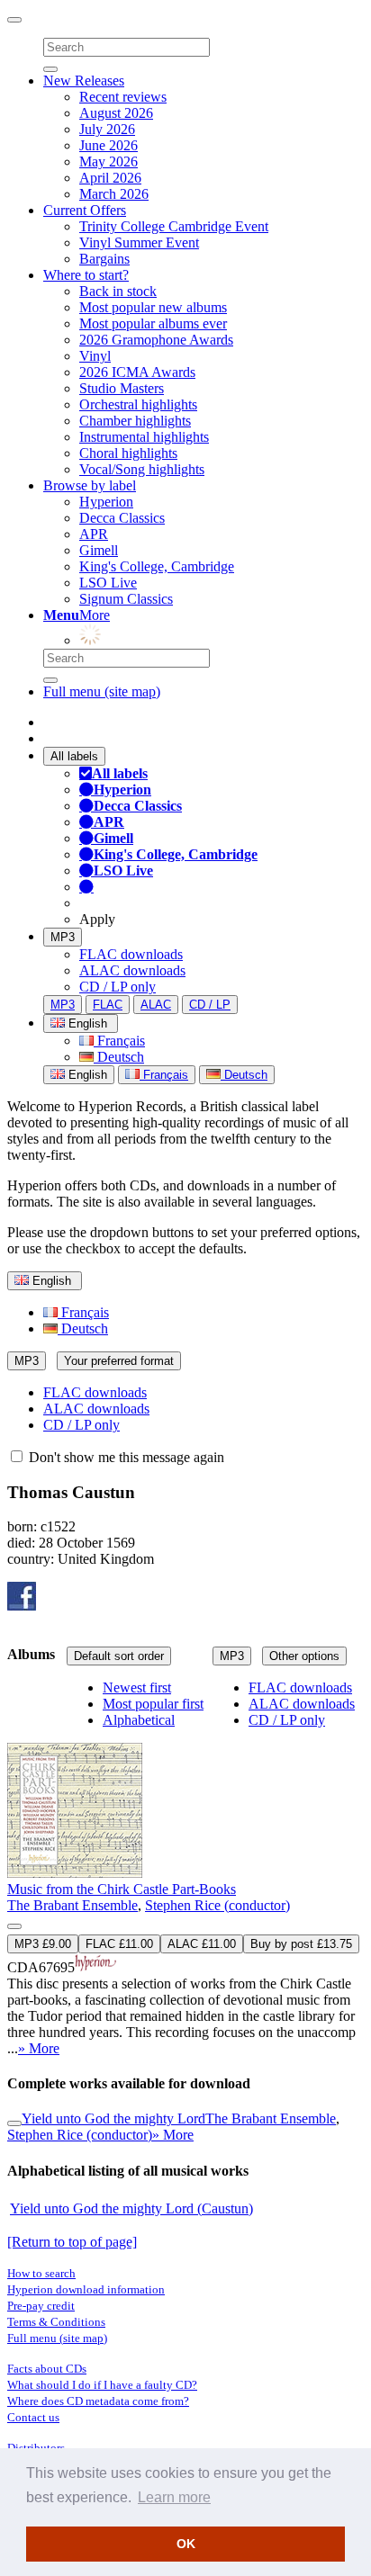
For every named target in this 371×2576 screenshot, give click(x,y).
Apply (97, 919)
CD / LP (210, 1005)
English (86, 1075)
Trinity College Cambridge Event (174, 226)
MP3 (63, 937)
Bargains (104, 259)
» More (39, 2048)
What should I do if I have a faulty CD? (102, 2385)
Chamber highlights (135, 421)
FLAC (108, 1005)
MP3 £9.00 (43, 1944)
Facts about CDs (47, 2369)
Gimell (99, 550)
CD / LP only (118, 987)
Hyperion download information (86, 2289)
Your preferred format (119, 1361)
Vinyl (95, 356)
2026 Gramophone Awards (156, 340)
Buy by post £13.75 (301, 1944)
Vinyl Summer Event (139, 242)
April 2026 (110, 178)
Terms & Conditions (56, 2322)
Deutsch (119, 1057)
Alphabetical (139, 1720)
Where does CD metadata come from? (98, 2401)
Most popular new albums (153, 307)
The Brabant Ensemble (72, 1905)
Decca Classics (122, 518)
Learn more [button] (174, 2497)
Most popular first (153, 1704)
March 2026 (114, 194)
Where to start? (86, 275)
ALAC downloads (132, 970)
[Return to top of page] (72, 2242)
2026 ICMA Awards (137, 372)
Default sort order (119, 1656)
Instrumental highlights (144, 437)
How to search (41, 2273)
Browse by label (90, 485)
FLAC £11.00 (119, 1944)
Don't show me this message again (125, 1457)
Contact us (33, 2417)
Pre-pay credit (41, 2306)
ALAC (156, 1005)
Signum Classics (126, 599)
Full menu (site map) (102, 691)
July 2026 (107, 129)
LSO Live (108, 583)
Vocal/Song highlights (142, 469)
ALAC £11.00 (202, 1944)
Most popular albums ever (153, 323)
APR (94, 534)
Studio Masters (122, 388)
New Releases (84, 81)
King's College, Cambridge (157, 566)
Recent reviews (123, 97)
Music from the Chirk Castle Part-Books (122, 1889)
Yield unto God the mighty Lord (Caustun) (131, 2208)
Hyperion (106, 502)
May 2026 (109, 162)
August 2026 (116, 113)
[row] (185, 1869)
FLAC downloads (131, 954)
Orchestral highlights (138, 404)
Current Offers (85, 210)
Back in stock (118, 291)
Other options (304, 1656)
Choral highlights (128, 453)
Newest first (137, 1687)
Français (119, 1041)
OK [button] (186, 2544)
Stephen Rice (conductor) (217, 1905)
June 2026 (109, 145)
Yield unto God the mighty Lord (113, 2118)
